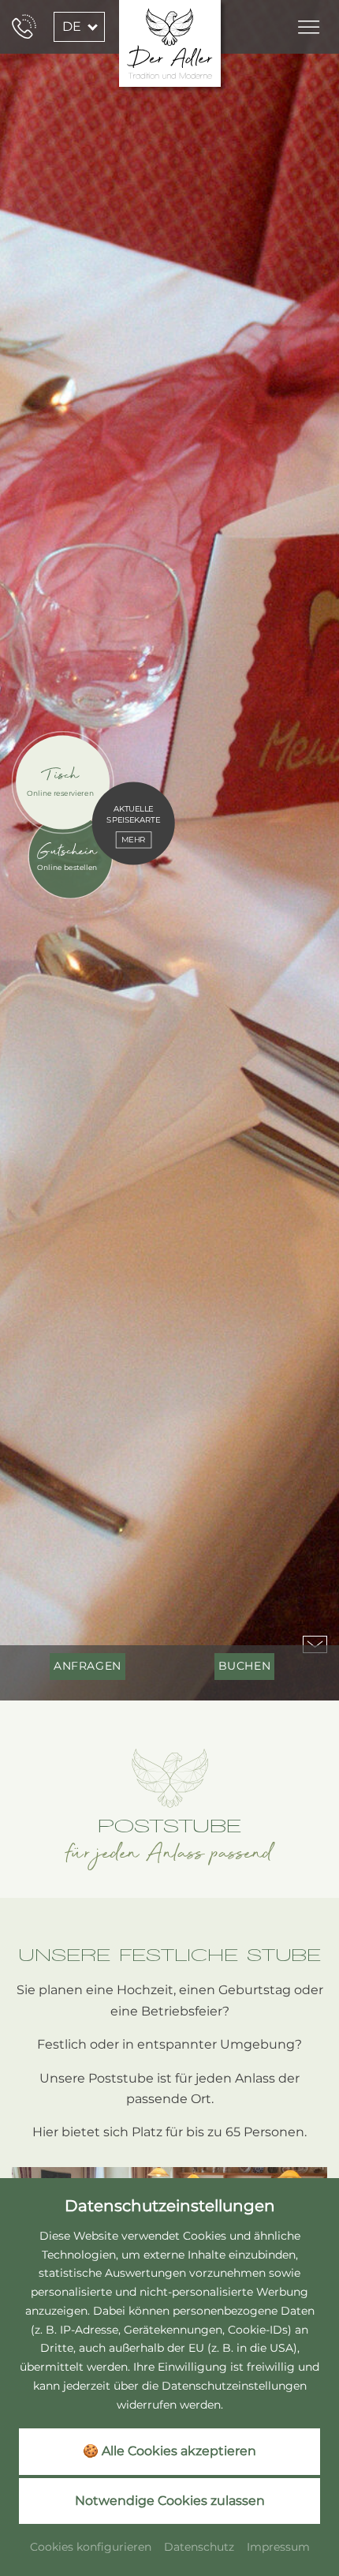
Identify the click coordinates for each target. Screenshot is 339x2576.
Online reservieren (60, 793)
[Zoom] (169, 850)
